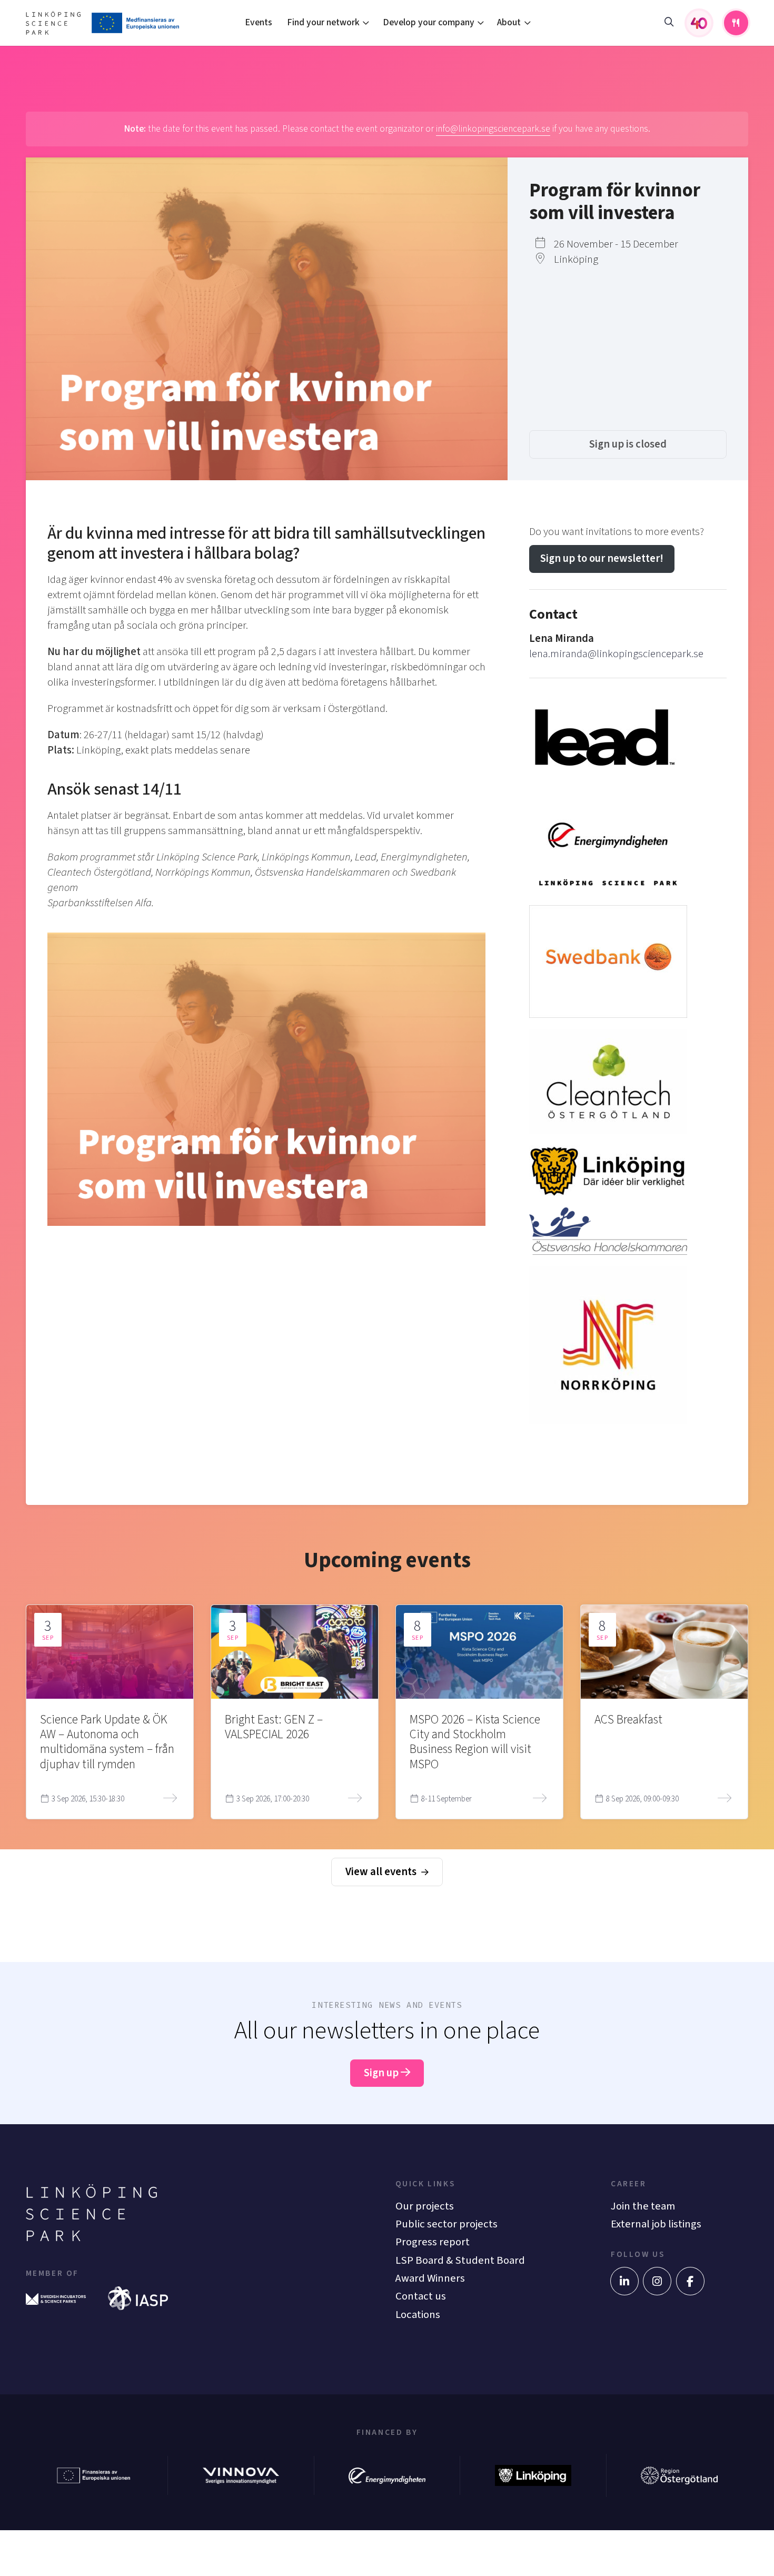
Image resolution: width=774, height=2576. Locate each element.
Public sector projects (446, 2224)
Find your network (323, 22)
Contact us (421, 2296)
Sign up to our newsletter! (602, 558)
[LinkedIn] (624, 2281)
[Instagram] (657, 2281)
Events (259, 22)
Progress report (433, 2242)
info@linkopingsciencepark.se (493, 129)
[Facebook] (690, 2281)
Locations (418, 2315)
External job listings (656, 2224)
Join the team (643, 2206)
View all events (382, 1872)
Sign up (382, 2073)
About (509, 22)
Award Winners (430, 2278)
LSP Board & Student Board (460, 2260)
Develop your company (429, 22)
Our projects (425, 2206)
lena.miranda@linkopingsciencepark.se (616, 654)
